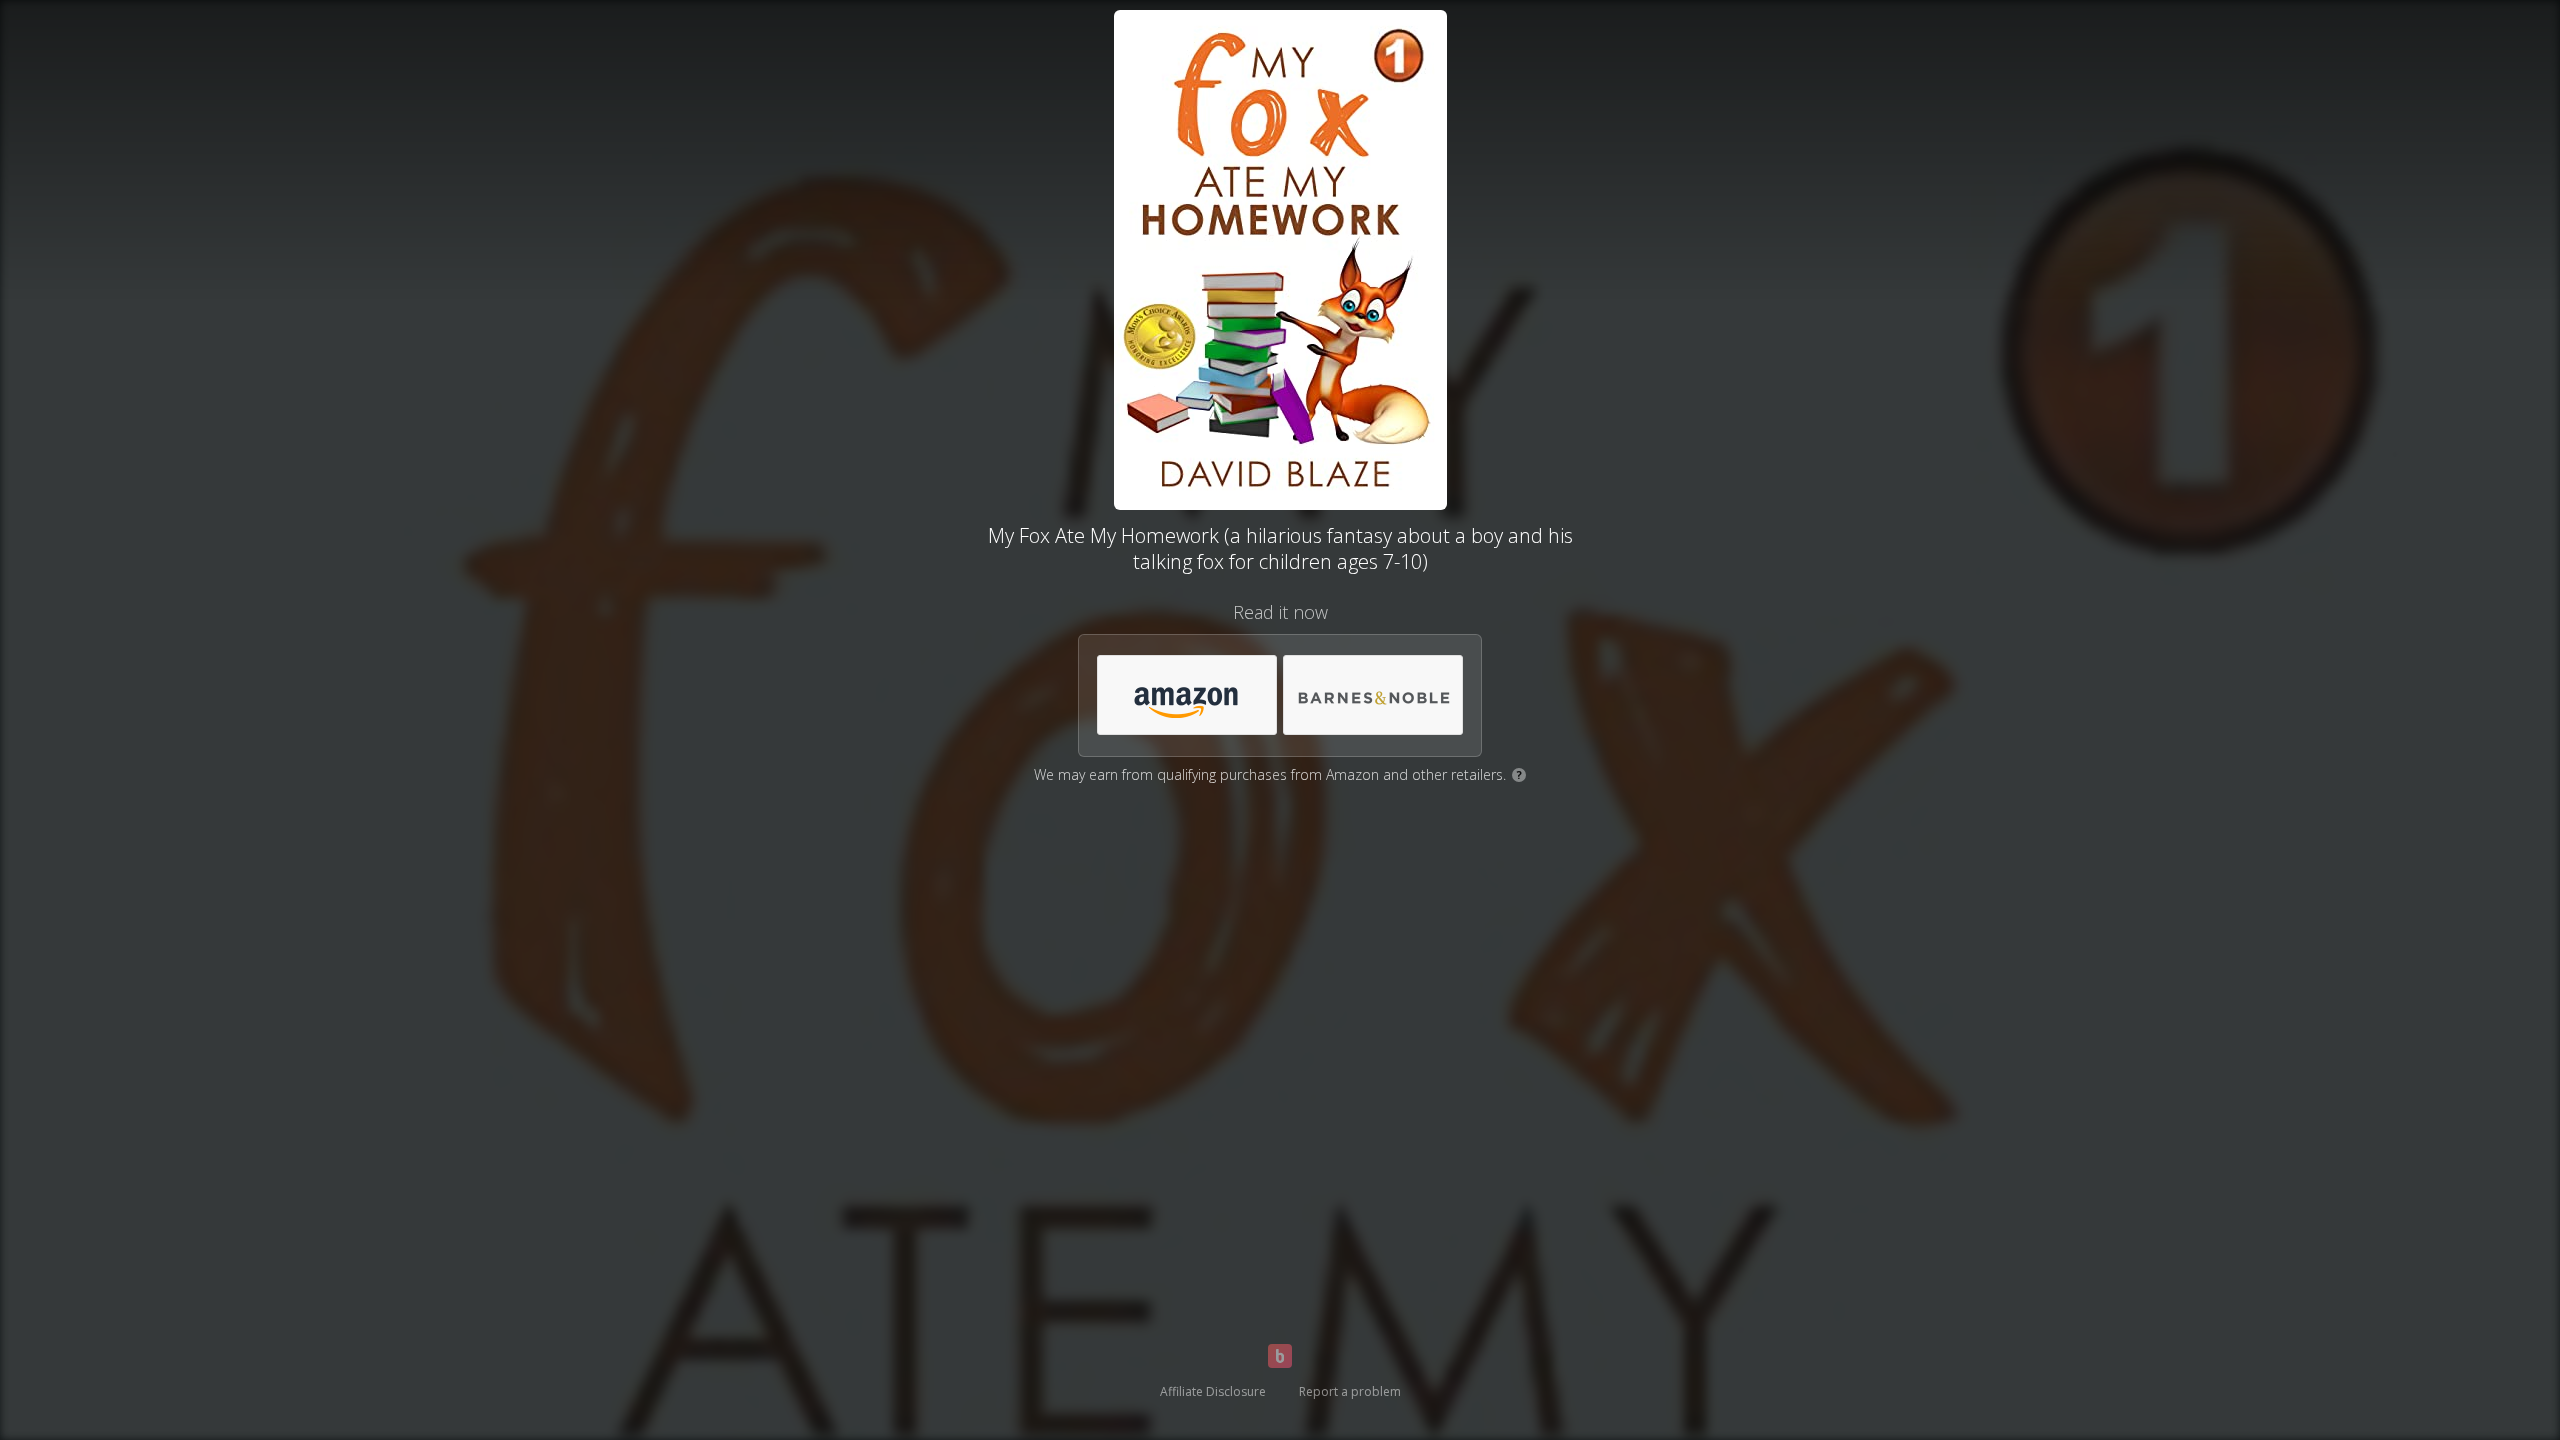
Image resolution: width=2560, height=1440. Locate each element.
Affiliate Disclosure (1213, 1391)
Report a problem (1350, 1391)
